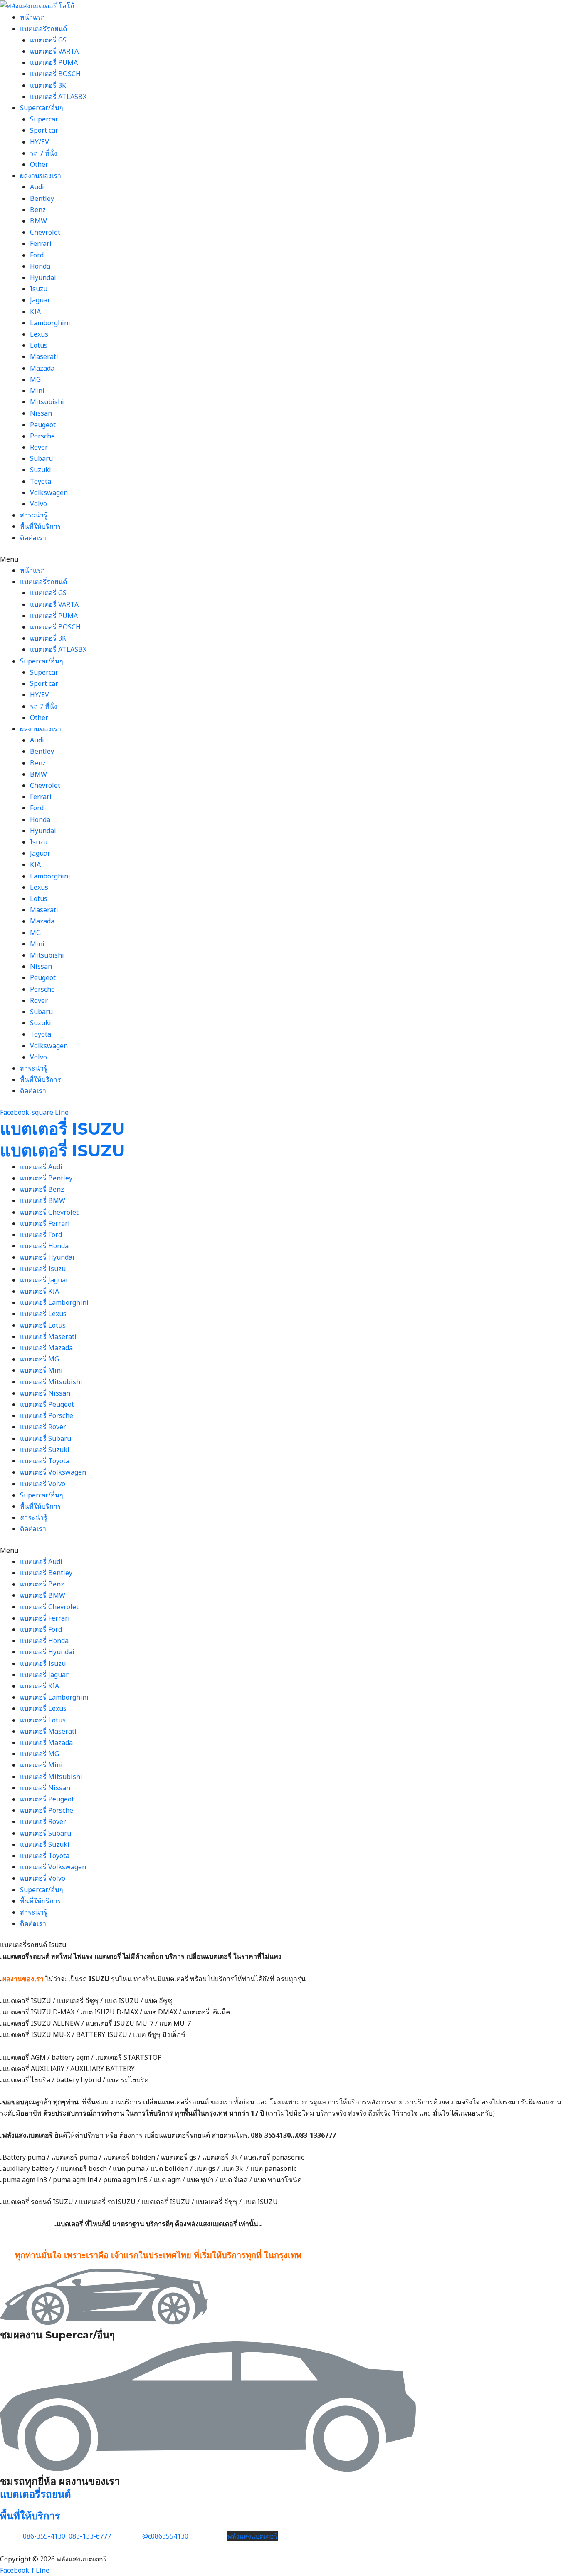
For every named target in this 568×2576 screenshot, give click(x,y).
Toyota (41, 481)
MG (35, 379)
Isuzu (39, 289)
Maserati (44, 356)
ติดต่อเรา (33, 538)
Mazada (42, 368)
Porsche (42, 436)
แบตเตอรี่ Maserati (48, 1336)
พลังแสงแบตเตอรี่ (253, 2536)
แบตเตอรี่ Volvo (43, 1484)
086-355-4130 (43, 2536)
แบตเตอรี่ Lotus (43, 1325)
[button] (284, 559)
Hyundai (43, 277)
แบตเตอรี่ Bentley (46, 1178)
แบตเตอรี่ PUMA (54, 62)
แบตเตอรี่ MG (40, 1359)
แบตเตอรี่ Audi (41, 1167)
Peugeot (43, 425)
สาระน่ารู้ (34, 515)
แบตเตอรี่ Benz (42, 1189)
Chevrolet (45, 232)
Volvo (38, 504)
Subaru (41, 458)
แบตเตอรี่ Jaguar (44, 1280)
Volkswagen (49, 492)
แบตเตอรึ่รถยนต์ (43, 29)
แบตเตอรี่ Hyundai (47, 1257)
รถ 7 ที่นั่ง (44, 153)
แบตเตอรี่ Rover (43, 1427)
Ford (37, 255)
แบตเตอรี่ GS (48, 40)
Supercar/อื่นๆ (42, 108)
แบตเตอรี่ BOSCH (55, 74)
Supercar (44, 119)
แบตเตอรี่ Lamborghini (54, 1302)
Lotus (39, 345)
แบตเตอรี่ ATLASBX (58, 97)
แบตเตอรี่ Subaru (46, 1438)
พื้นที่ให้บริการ (41, 526)
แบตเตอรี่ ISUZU (62, 1129)
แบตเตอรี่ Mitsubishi (51, 1382)
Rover (39, 447)
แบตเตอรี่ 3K (48, 85)
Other (39, 164)
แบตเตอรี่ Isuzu (43, 1269)
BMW (38, 221)
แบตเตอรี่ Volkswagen (53, 1472)
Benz (38, 210)
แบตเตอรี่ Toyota (45, 1461)
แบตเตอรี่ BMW (43, 1200)
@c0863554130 (165, 2536)
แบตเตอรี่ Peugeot (47, 1404)
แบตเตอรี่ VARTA (54, 51)
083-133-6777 (90, 2536)
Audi (37, 187)
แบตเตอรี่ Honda (44, 1246)
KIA (35, 312)
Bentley (42, 198)
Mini (37, 391)
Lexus (39, 334)
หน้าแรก (32, 17)
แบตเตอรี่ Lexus (43, 1314)
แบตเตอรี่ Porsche (47, 1415)
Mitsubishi (47, 402)
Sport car (44, 130)
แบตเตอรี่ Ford (41, 1235)
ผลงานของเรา (41, 176)
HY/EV (40, 142)
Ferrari (41, 243)
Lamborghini (50, 323)
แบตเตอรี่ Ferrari (45, 1223)
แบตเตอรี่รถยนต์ (36, 2494)
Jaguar (40, 300)
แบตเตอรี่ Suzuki (45, 1450)
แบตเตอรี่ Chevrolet (49, 1212)
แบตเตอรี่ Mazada (46, 1348)
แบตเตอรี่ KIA (40, 1291)
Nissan (41, 413)
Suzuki (41, 470)
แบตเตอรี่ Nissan (45, 1393)
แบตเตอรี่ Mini (41, 1370)
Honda (40, 266)
